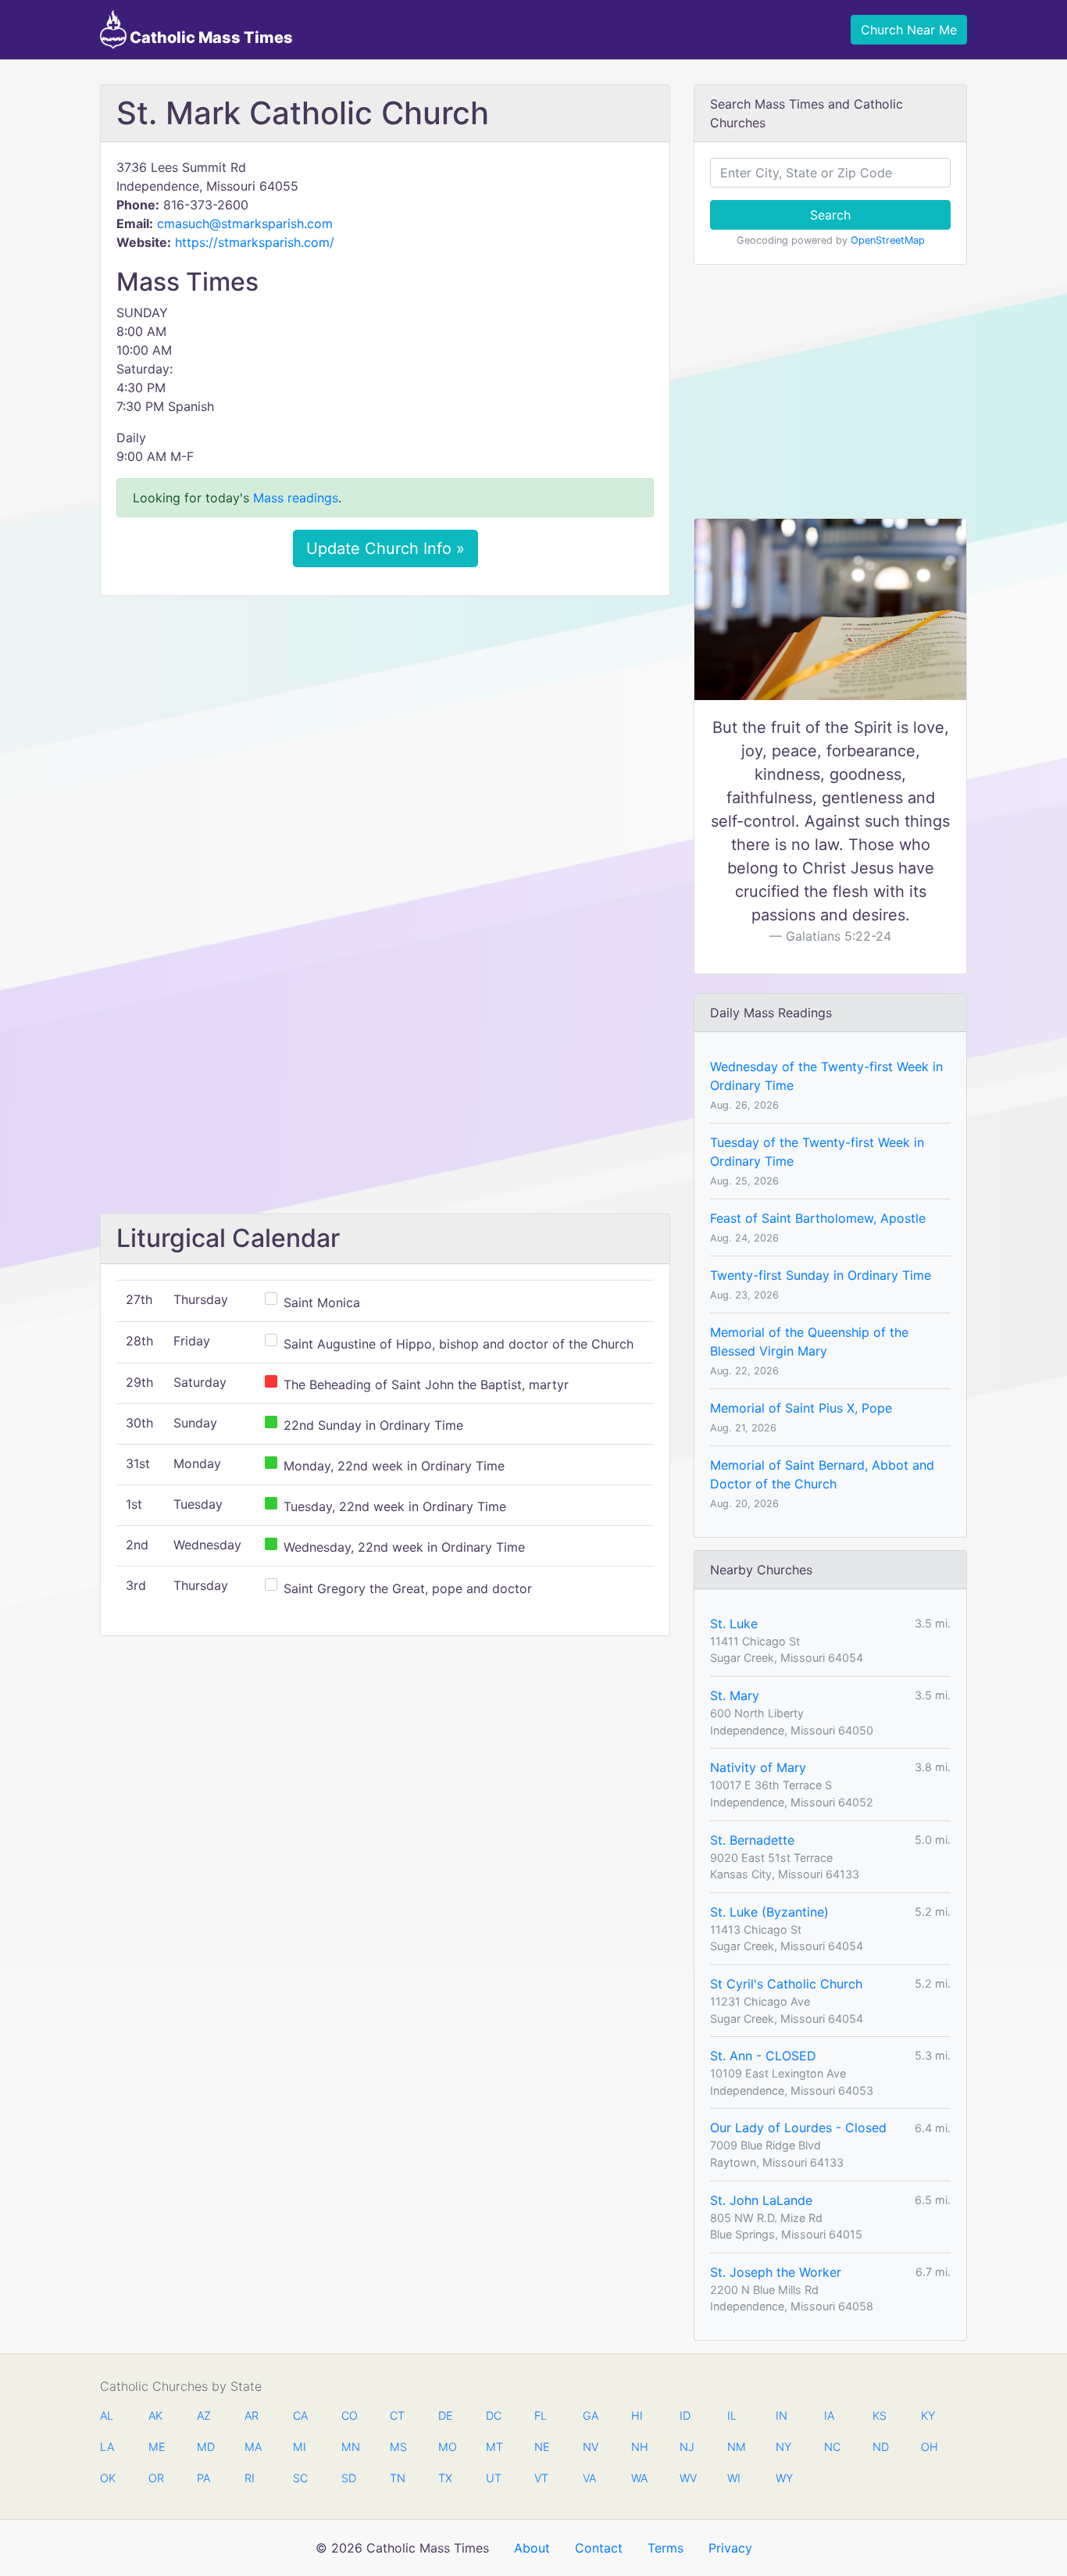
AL (107, 2415)
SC (300, 2478)
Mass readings (296, 498)
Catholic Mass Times (210, 38)
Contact (599, 2548)
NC (832, 2447)
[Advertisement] (385, 724)
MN (349, 2447)
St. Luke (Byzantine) (769, 1912)
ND (880, 2447)
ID (685, 2415)
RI (250, 2478)
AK (155, 2415)
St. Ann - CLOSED (763, 2056)
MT (494, 2447)
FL (541, 2415)
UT (494, 2478)
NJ (687, 2447)
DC (494, 2415)
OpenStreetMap (888, 240)
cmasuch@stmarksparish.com (245, 223)
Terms (666, 2548)
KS (880, 2415)
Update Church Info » (385, 548)
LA (107, 2447)
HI (637, 2415)
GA (591, 2415)
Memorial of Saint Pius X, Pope (801, 1408)
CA (300, 2415)
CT (397, 2415)
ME (156, 2447)
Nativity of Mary (758, 1767)
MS (398, 2447)
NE (542, 2447)
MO (446, 2447)
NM (735, 2447)
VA (589, 2478)
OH (929, 2447)
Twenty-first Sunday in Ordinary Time (821, 1275)
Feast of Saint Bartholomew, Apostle (818, 1218)
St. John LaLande (761, 2200)
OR (156, 2478)
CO (349, 2415)
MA (252, 2447)
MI (300, 2447)
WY (783, 2478)
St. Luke (734, 1624)
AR (252, 2415)
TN (398, 2478)
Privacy (730, 2548)
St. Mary (735, 1695)
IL (732, 2415)
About (532, 2548)
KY (928, 2415)
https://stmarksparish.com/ (255, 242)
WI (734, 2478)
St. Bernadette (752, 1840)
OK (108, 2478)
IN (782, 2415)
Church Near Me (909, 30)
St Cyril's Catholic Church (786, 1984)
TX (445, 2478)
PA (203, 2478)
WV (687, 2478)
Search (830, 215)
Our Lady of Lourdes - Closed (798, 2128)
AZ (204, 2415)
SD (349, 2478)
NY (783, 2447)
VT (541, 2478)
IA (829, 2415)
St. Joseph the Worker (776, 2272)
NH (639, 2447)
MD (205, 2447)
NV (591, 2447)
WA (639, 2478)
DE (446, 2415)
